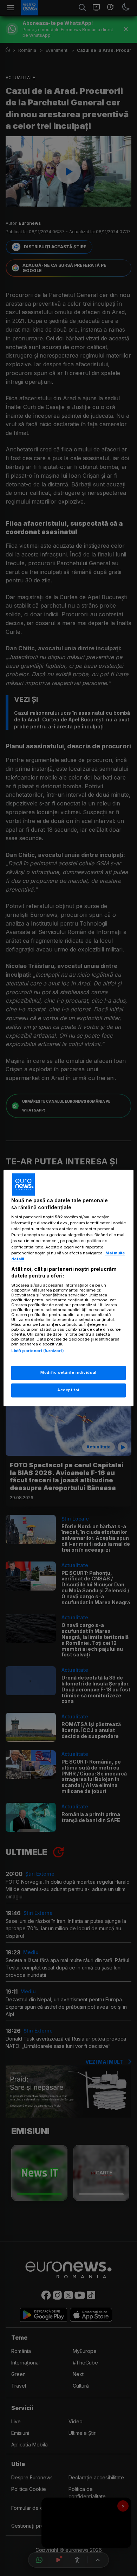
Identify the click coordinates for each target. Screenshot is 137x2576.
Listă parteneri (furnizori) (38, 1351)
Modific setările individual (68, 1373)
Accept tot (68, 1390)
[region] (69, 1288)
